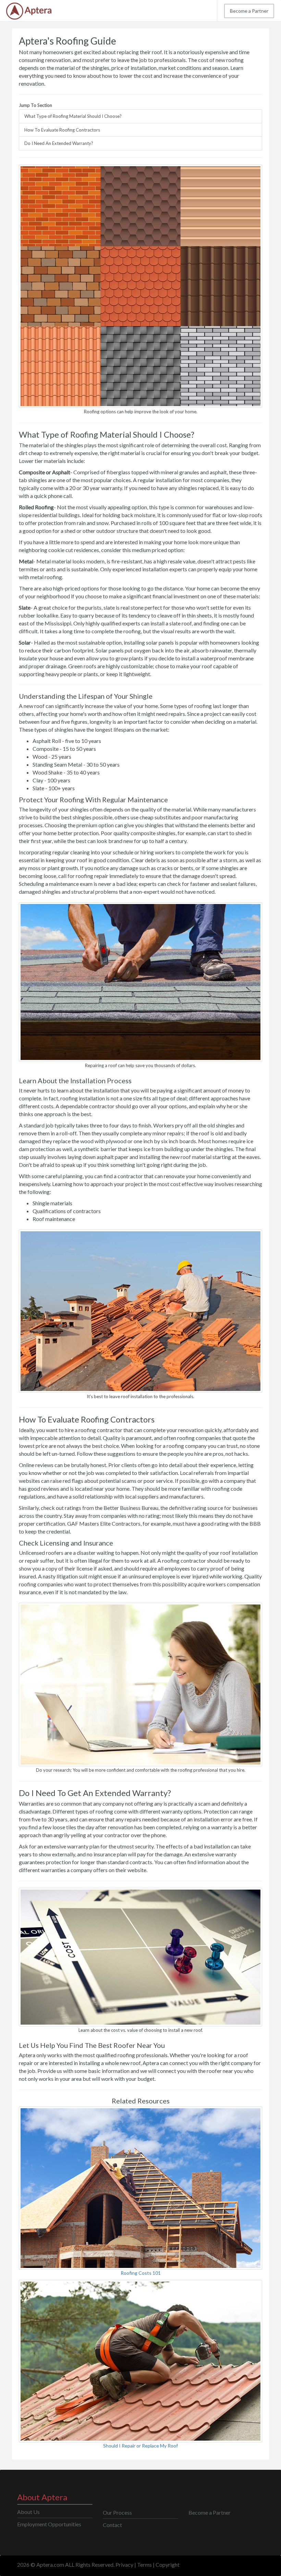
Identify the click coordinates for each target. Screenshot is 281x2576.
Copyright (168, 2565)
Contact (112, 2525)
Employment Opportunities (49, 2524)
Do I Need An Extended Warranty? (59, 143)
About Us (28, 2512)
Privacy (124, 2565)
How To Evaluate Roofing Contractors (62, 130)
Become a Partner (249, 11)
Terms (144, 2565)
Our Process (117, 2512)
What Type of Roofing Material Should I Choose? (73, 116)
